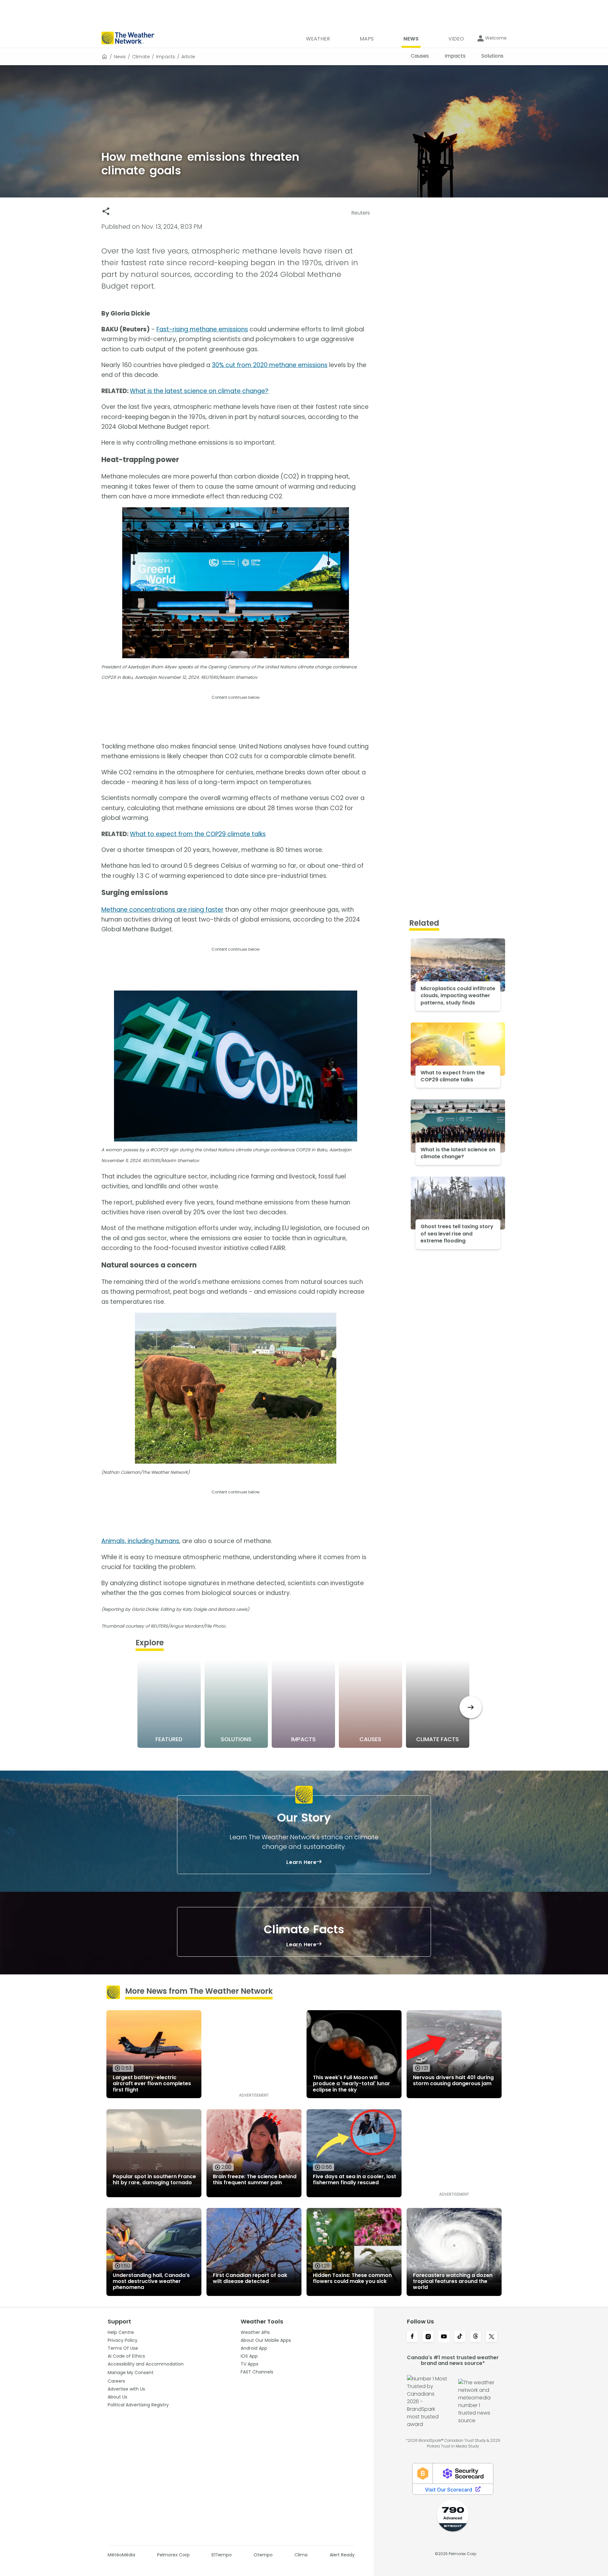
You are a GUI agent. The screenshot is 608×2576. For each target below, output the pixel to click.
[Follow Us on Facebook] (412, 2337)
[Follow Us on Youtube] (444, 2337)
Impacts (166, 57)
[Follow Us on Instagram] (428, 2337)
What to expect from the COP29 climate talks (198, 834)
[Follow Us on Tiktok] (460, 2337)
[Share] (106, 211)
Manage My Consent (131, 2373)
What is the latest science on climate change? (199, 391)
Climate (141, 57)
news (120, 57)
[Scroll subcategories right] (471, 1707)
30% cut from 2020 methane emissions (270, 365)
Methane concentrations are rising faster (162, 910)
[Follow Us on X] (491, 2337)
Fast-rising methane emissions (202, 329)
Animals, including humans (140, 1541)
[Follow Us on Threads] (476, 2337)
